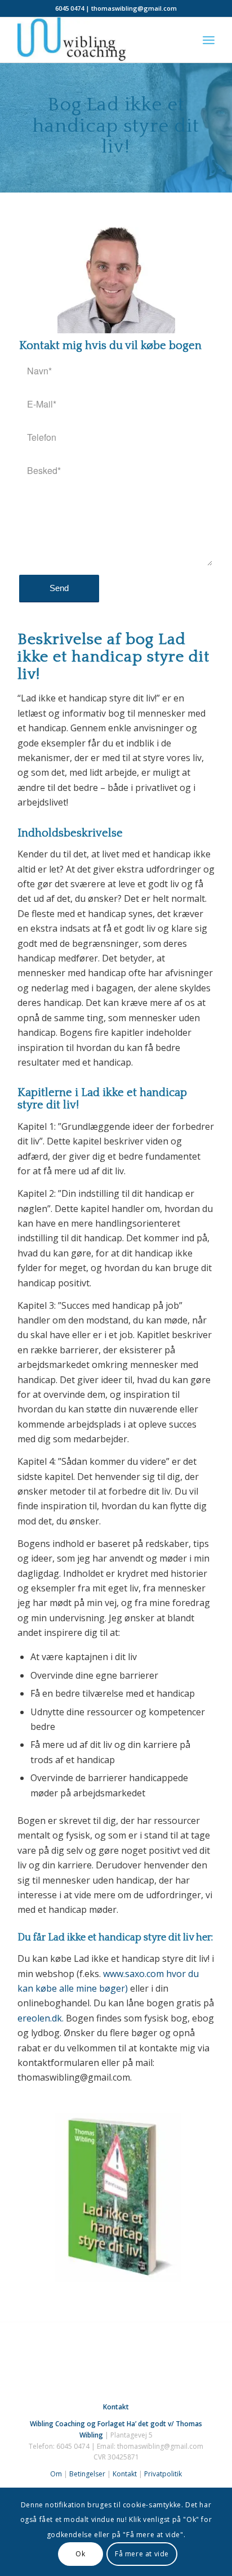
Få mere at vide (142, 2554)
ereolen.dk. (41, 2018)
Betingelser (87, 2474)
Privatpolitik (163, 2474)
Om (56, 2474)
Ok (80, 2554)
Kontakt (125, 2474)
